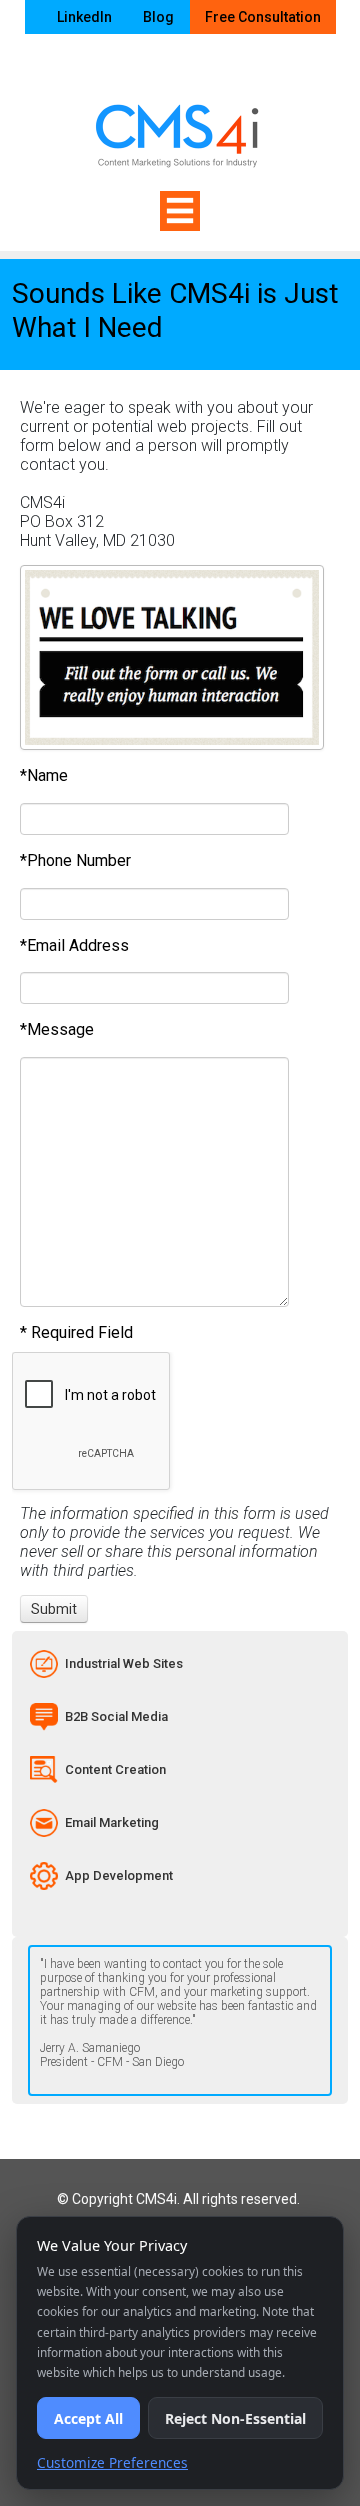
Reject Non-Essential (235, 2418)
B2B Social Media (116, 1716)
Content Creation (115, 1769)
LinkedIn (84, 17)
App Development (119, 1875)
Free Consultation (263, 17)
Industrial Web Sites (124, 1663)
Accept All (88, 2418)
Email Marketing (112, 1822)
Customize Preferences (112, 2462)
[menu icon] (180, 211)
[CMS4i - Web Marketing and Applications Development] (180, 120)
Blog (158, 17)
